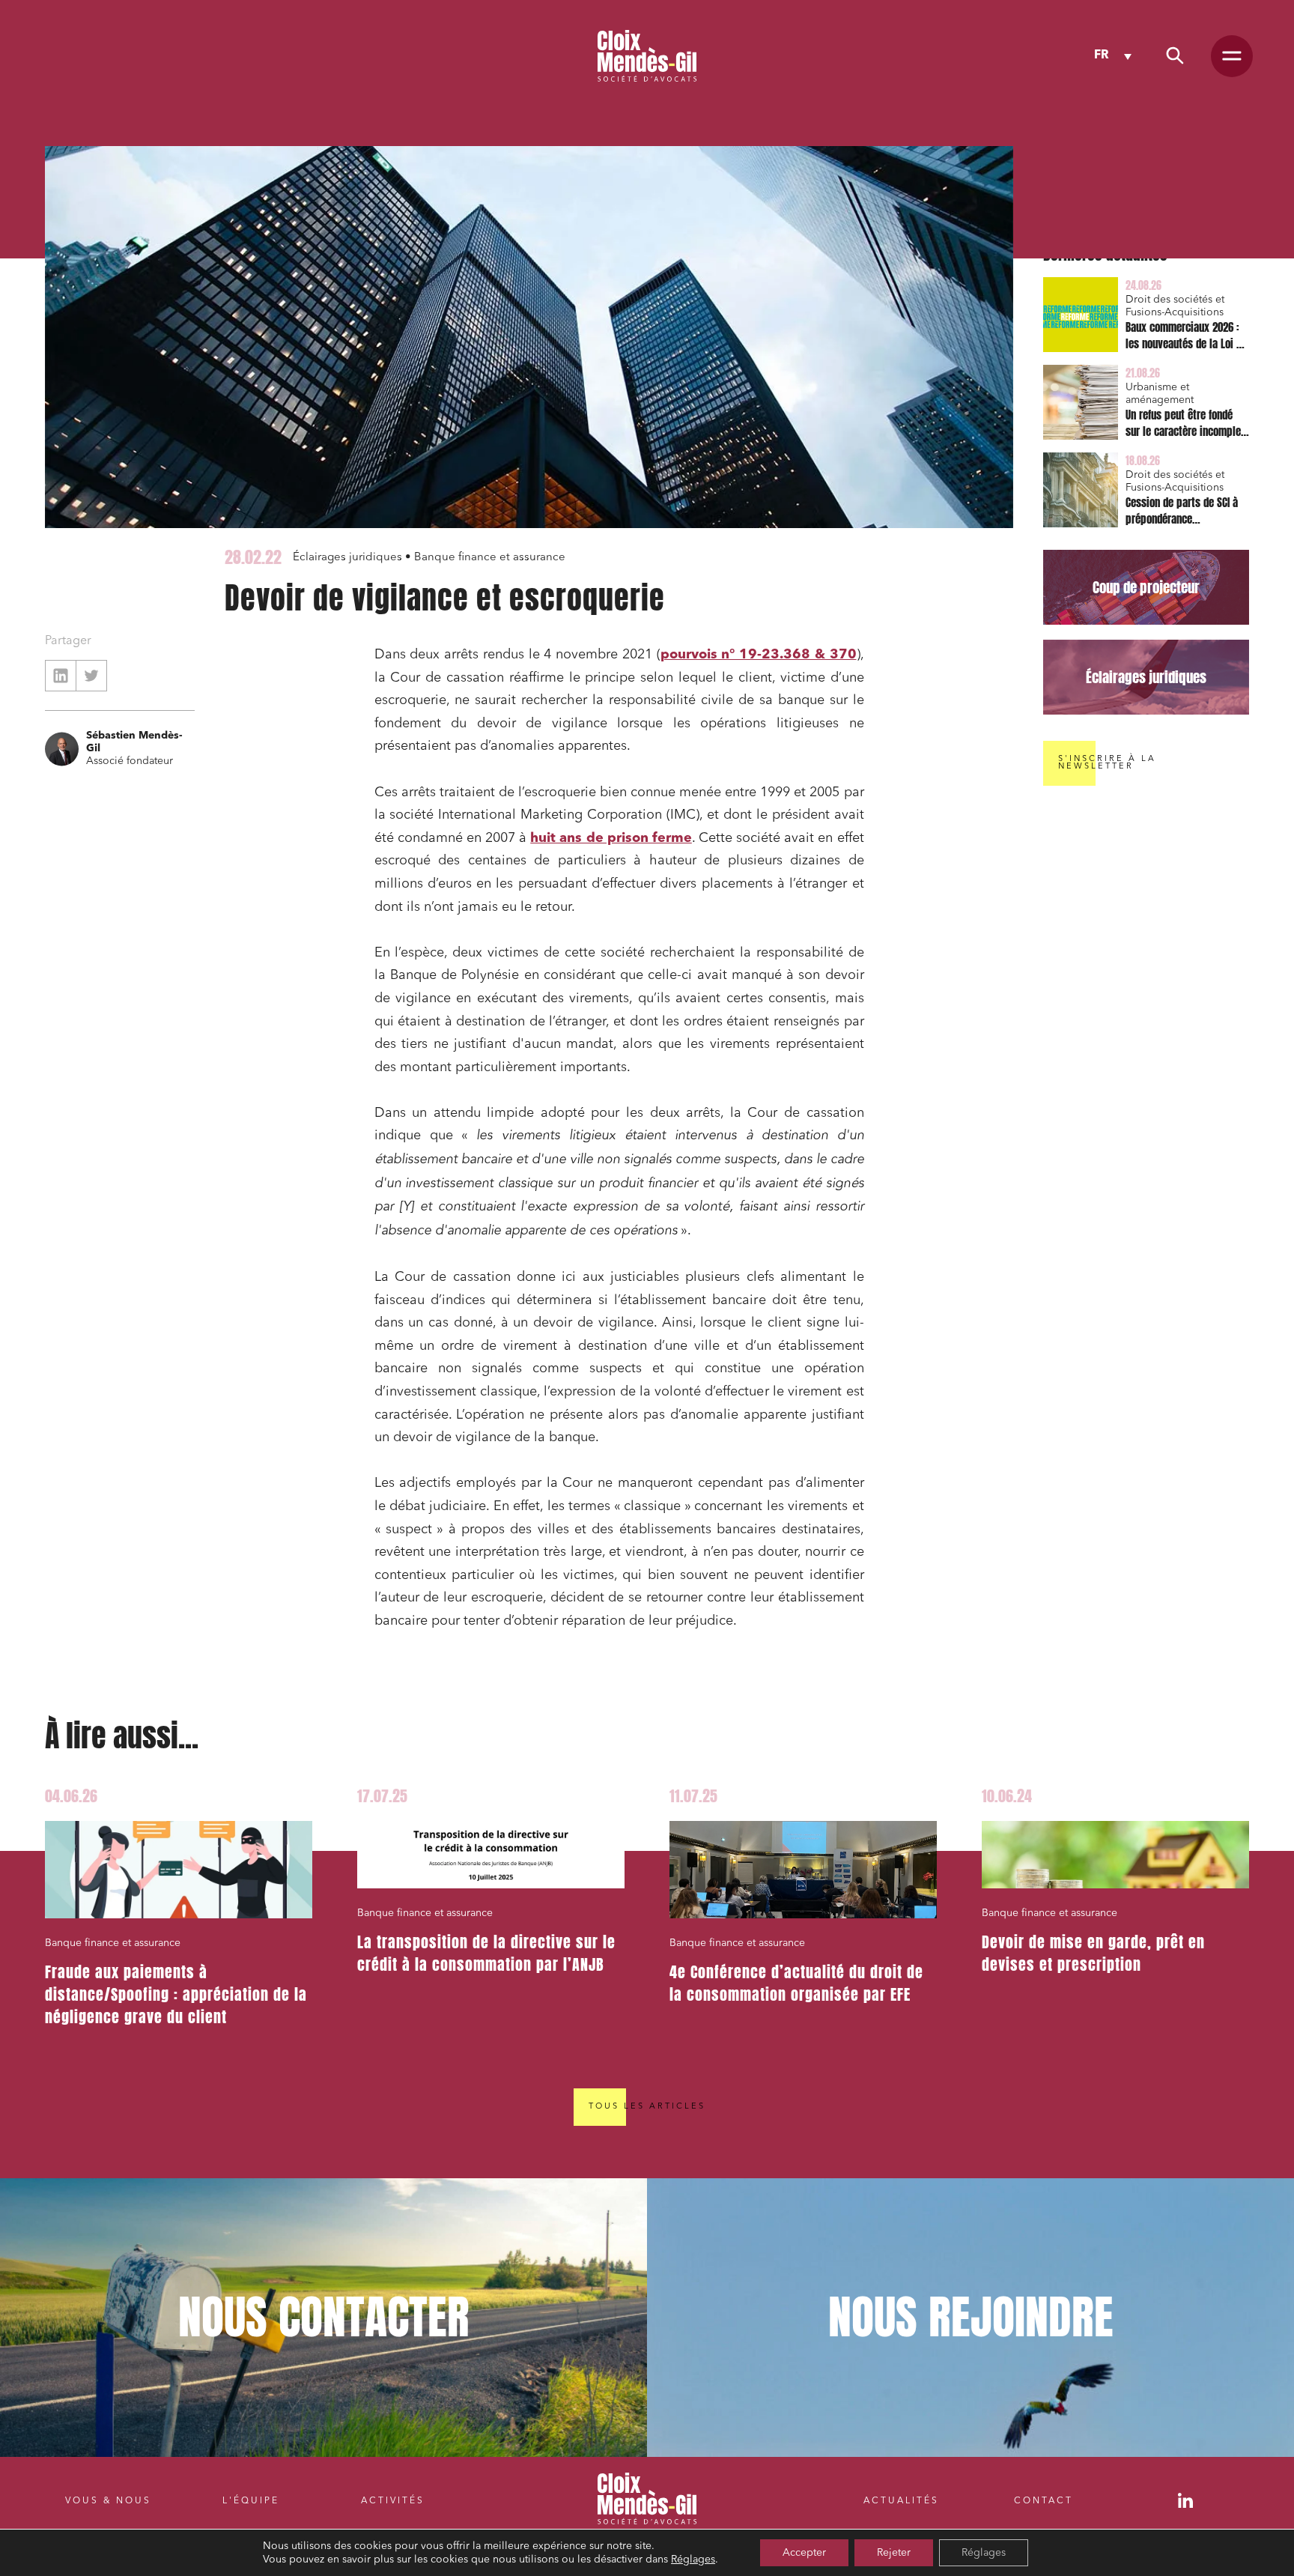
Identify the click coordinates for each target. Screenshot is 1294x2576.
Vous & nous (108, 2501)
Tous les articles (647, 2107)
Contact (1044, 2501)
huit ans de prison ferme (611, 838)
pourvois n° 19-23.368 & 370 (759, 655)
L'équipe (251, 2501)
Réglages (693, 2560)
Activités (393, 2501)
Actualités (901, 2501)
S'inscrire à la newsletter (1107, 763)
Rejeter (894, 2553)
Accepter (804, 2553)
